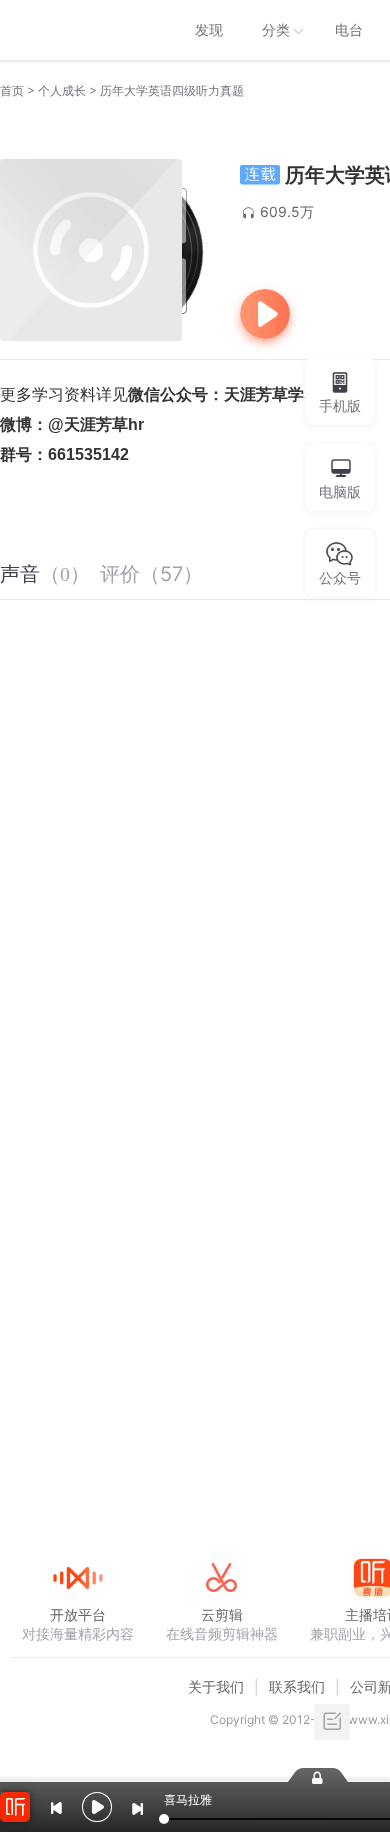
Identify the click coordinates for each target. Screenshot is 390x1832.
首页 (12, 90)
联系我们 (297, 1686)
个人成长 (62, 90)
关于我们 (216, 1686)
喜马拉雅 (77, 30)
